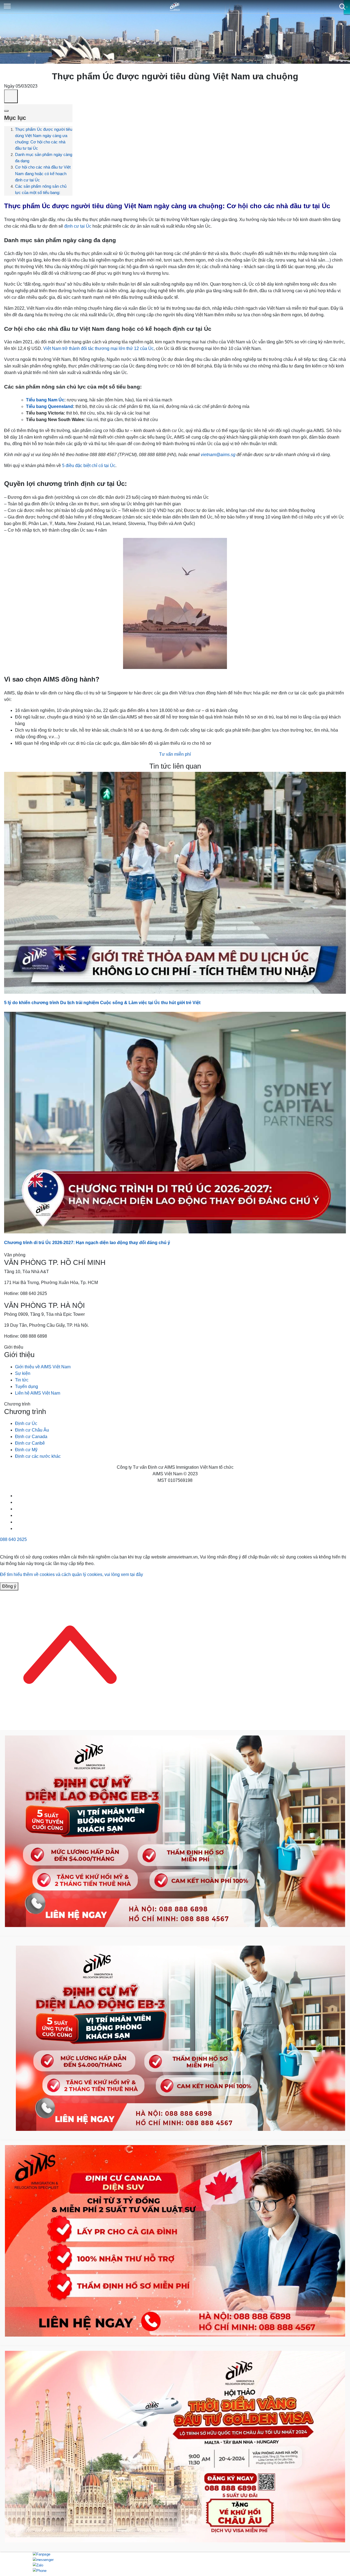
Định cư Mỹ (26, 1450)
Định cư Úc (26, 1423)
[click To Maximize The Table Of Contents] (11, 96)
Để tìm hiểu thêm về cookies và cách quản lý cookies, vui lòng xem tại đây (72, 1574)
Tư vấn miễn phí (175, 754)
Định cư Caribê (30, 1443)
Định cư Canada (31, 1437)
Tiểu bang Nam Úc (45, 400)
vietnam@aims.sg (218, 455)
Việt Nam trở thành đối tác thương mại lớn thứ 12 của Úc (98, 348)
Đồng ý (9, 1586)
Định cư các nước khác (38, 1456)
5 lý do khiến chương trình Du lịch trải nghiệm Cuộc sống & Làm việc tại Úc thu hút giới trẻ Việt (102, 1003)
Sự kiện (23, 1373)
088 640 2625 (13, 1539)
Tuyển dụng (27, 1386)
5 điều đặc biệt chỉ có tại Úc (89, 466)
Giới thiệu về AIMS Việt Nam (43, 1367)
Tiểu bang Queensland (49, 406)
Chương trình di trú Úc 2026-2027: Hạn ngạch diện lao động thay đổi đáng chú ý (87, 1243)
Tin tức (22, 1380)
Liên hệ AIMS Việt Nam (38, 1393)
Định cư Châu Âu (32, 1430)
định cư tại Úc (78, 226)
